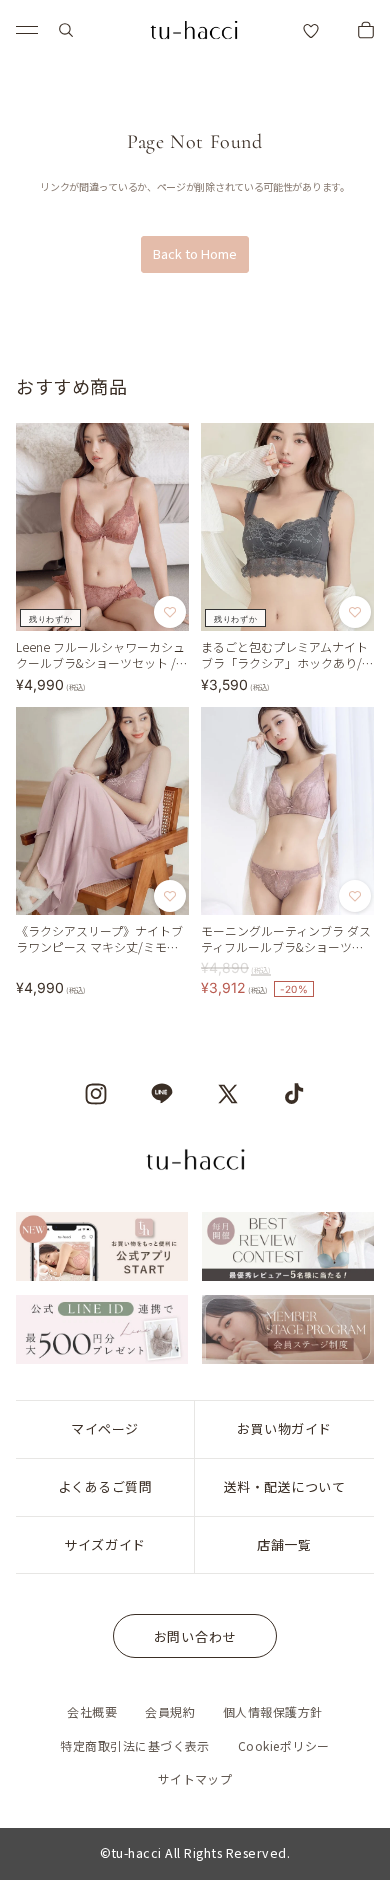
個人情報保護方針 (273, 1711)
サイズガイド (104, 1544)
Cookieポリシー (284, 1745)
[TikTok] (294, 1094)
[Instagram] (96, 1094)
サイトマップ (195, 1778)
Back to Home (195, 253)
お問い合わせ (195, 1636)
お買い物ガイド (284, 1428)
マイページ (105, 1428)
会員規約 (170, 1711)
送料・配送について (285, 1486)
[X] (228, 1094)
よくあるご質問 (105, 1486)
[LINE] (162, 1094)
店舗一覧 (284, 1544)
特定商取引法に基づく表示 (135, 1745)
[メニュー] (27, 30)
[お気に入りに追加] (170, 612)
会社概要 (92, 1711)
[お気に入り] (311, 30)
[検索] (66, 30)
